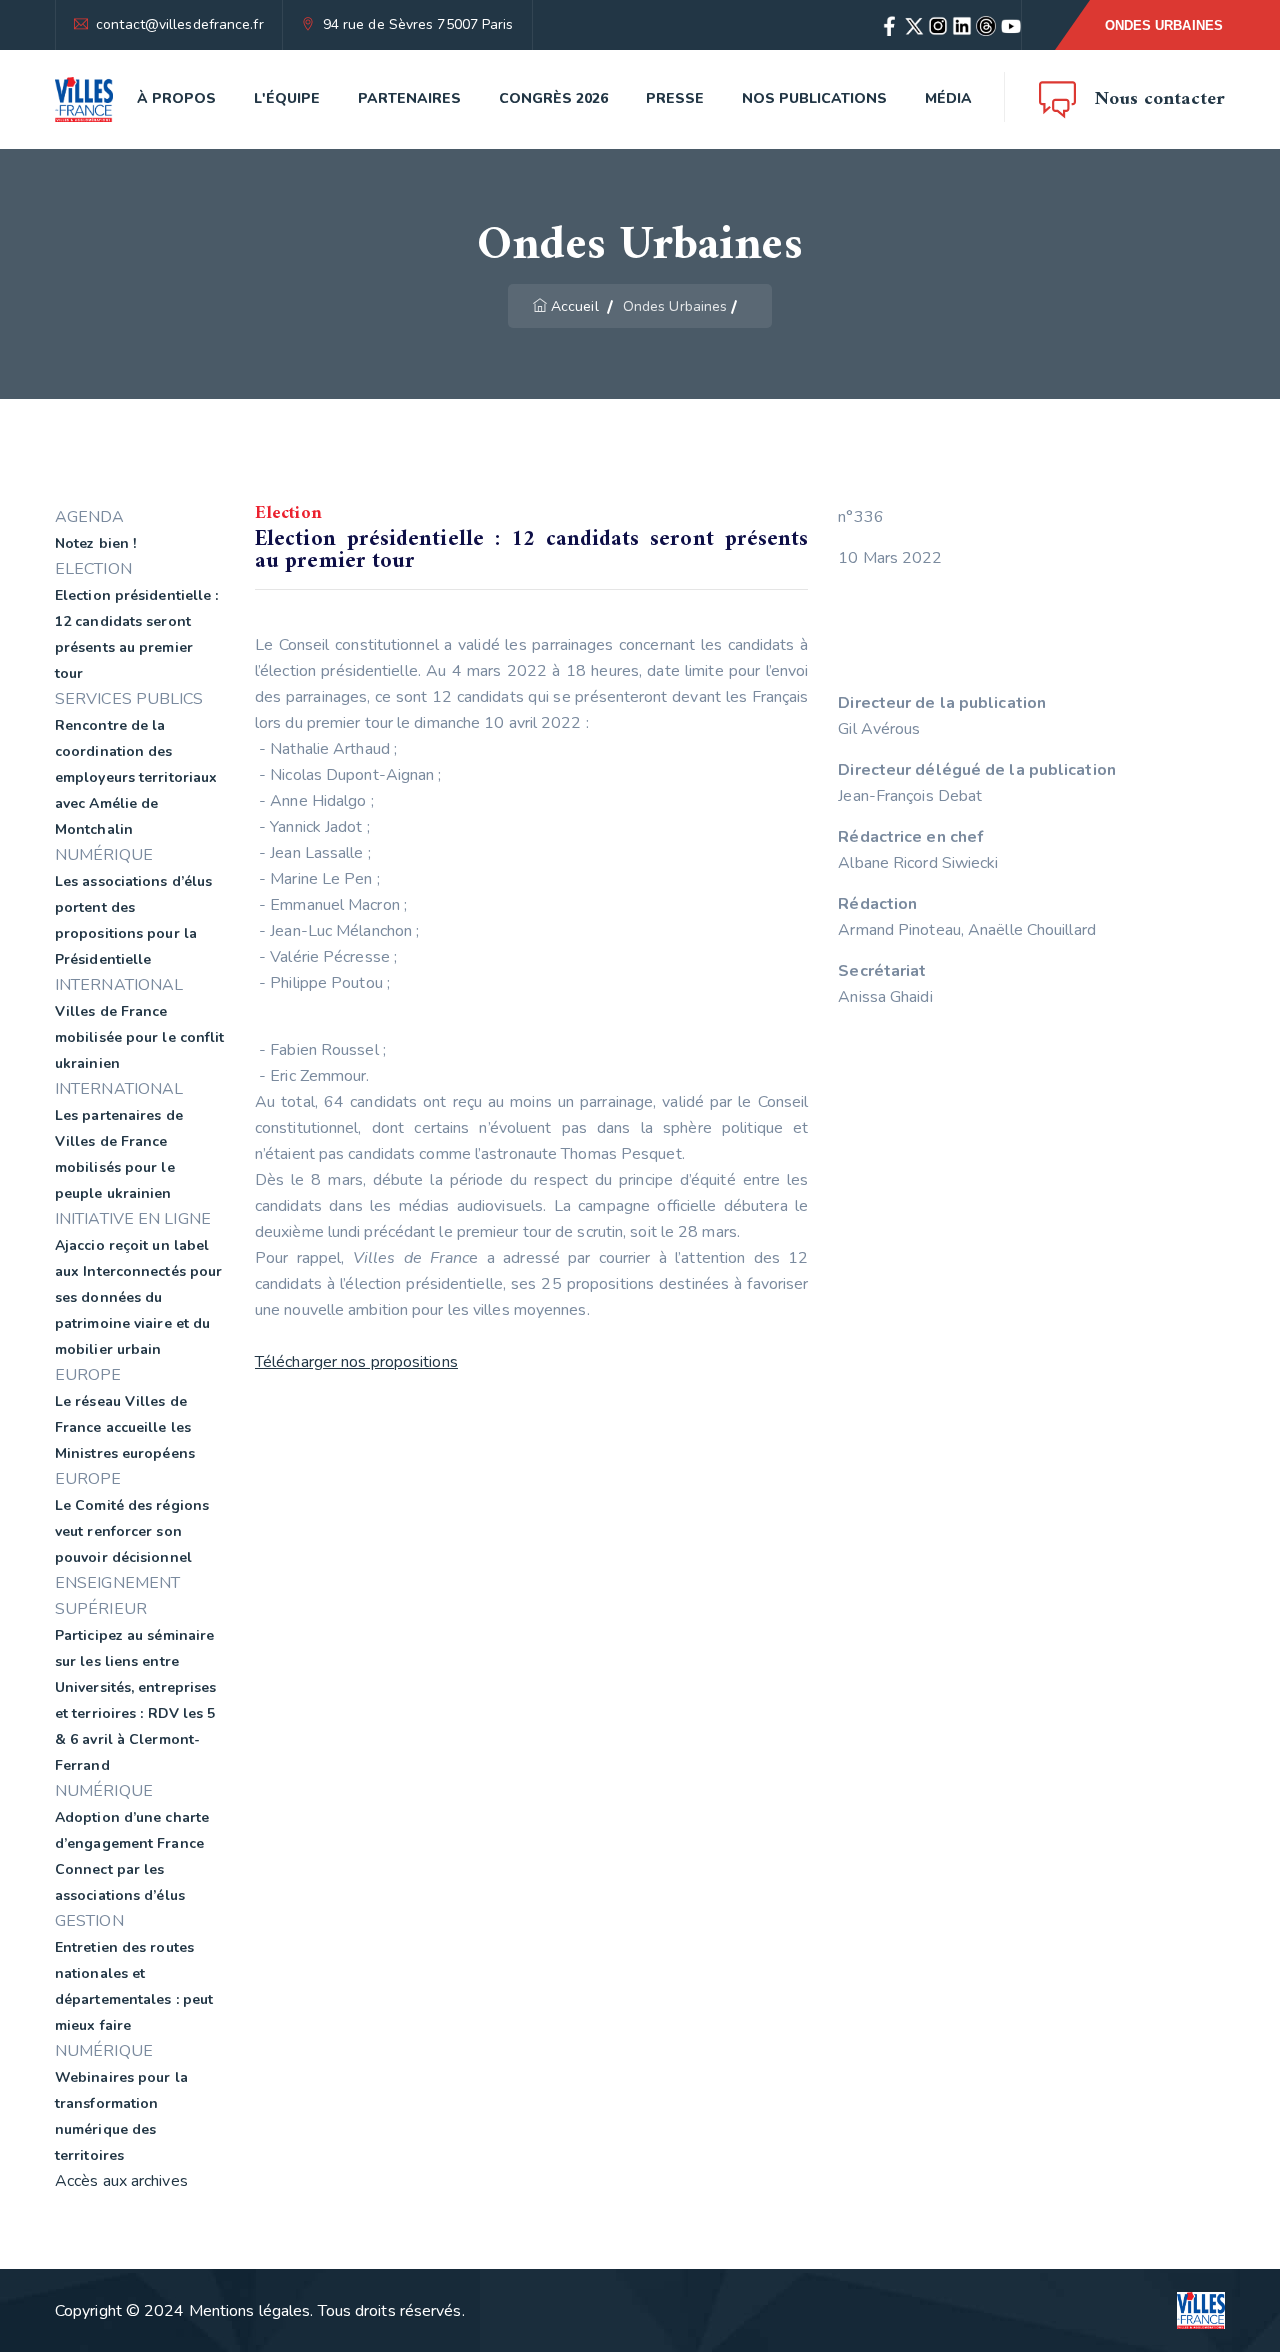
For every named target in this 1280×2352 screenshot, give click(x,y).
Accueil (575, 306)
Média (948, 98)
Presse (675, 98)
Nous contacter (1160, 99)
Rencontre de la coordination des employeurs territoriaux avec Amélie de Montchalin (136, 777)
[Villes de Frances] (84, 99)
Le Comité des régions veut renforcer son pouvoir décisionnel (132, 1531)
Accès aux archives (121, 2181)
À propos (176, 98)
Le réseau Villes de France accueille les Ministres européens (125, 1427)
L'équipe (287, 98)
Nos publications (814, 98)
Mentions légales (250, 2311)
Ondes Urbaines (1164, 25)
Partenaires (409, 98)
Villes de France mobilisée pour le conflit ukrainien (140, 1037)
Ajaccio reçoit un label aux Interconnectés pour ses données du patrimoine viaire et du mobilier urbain (138, 1297)
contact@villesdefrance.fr (180, 24)
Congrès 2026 (553, 98)
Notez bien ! (95, 543)
